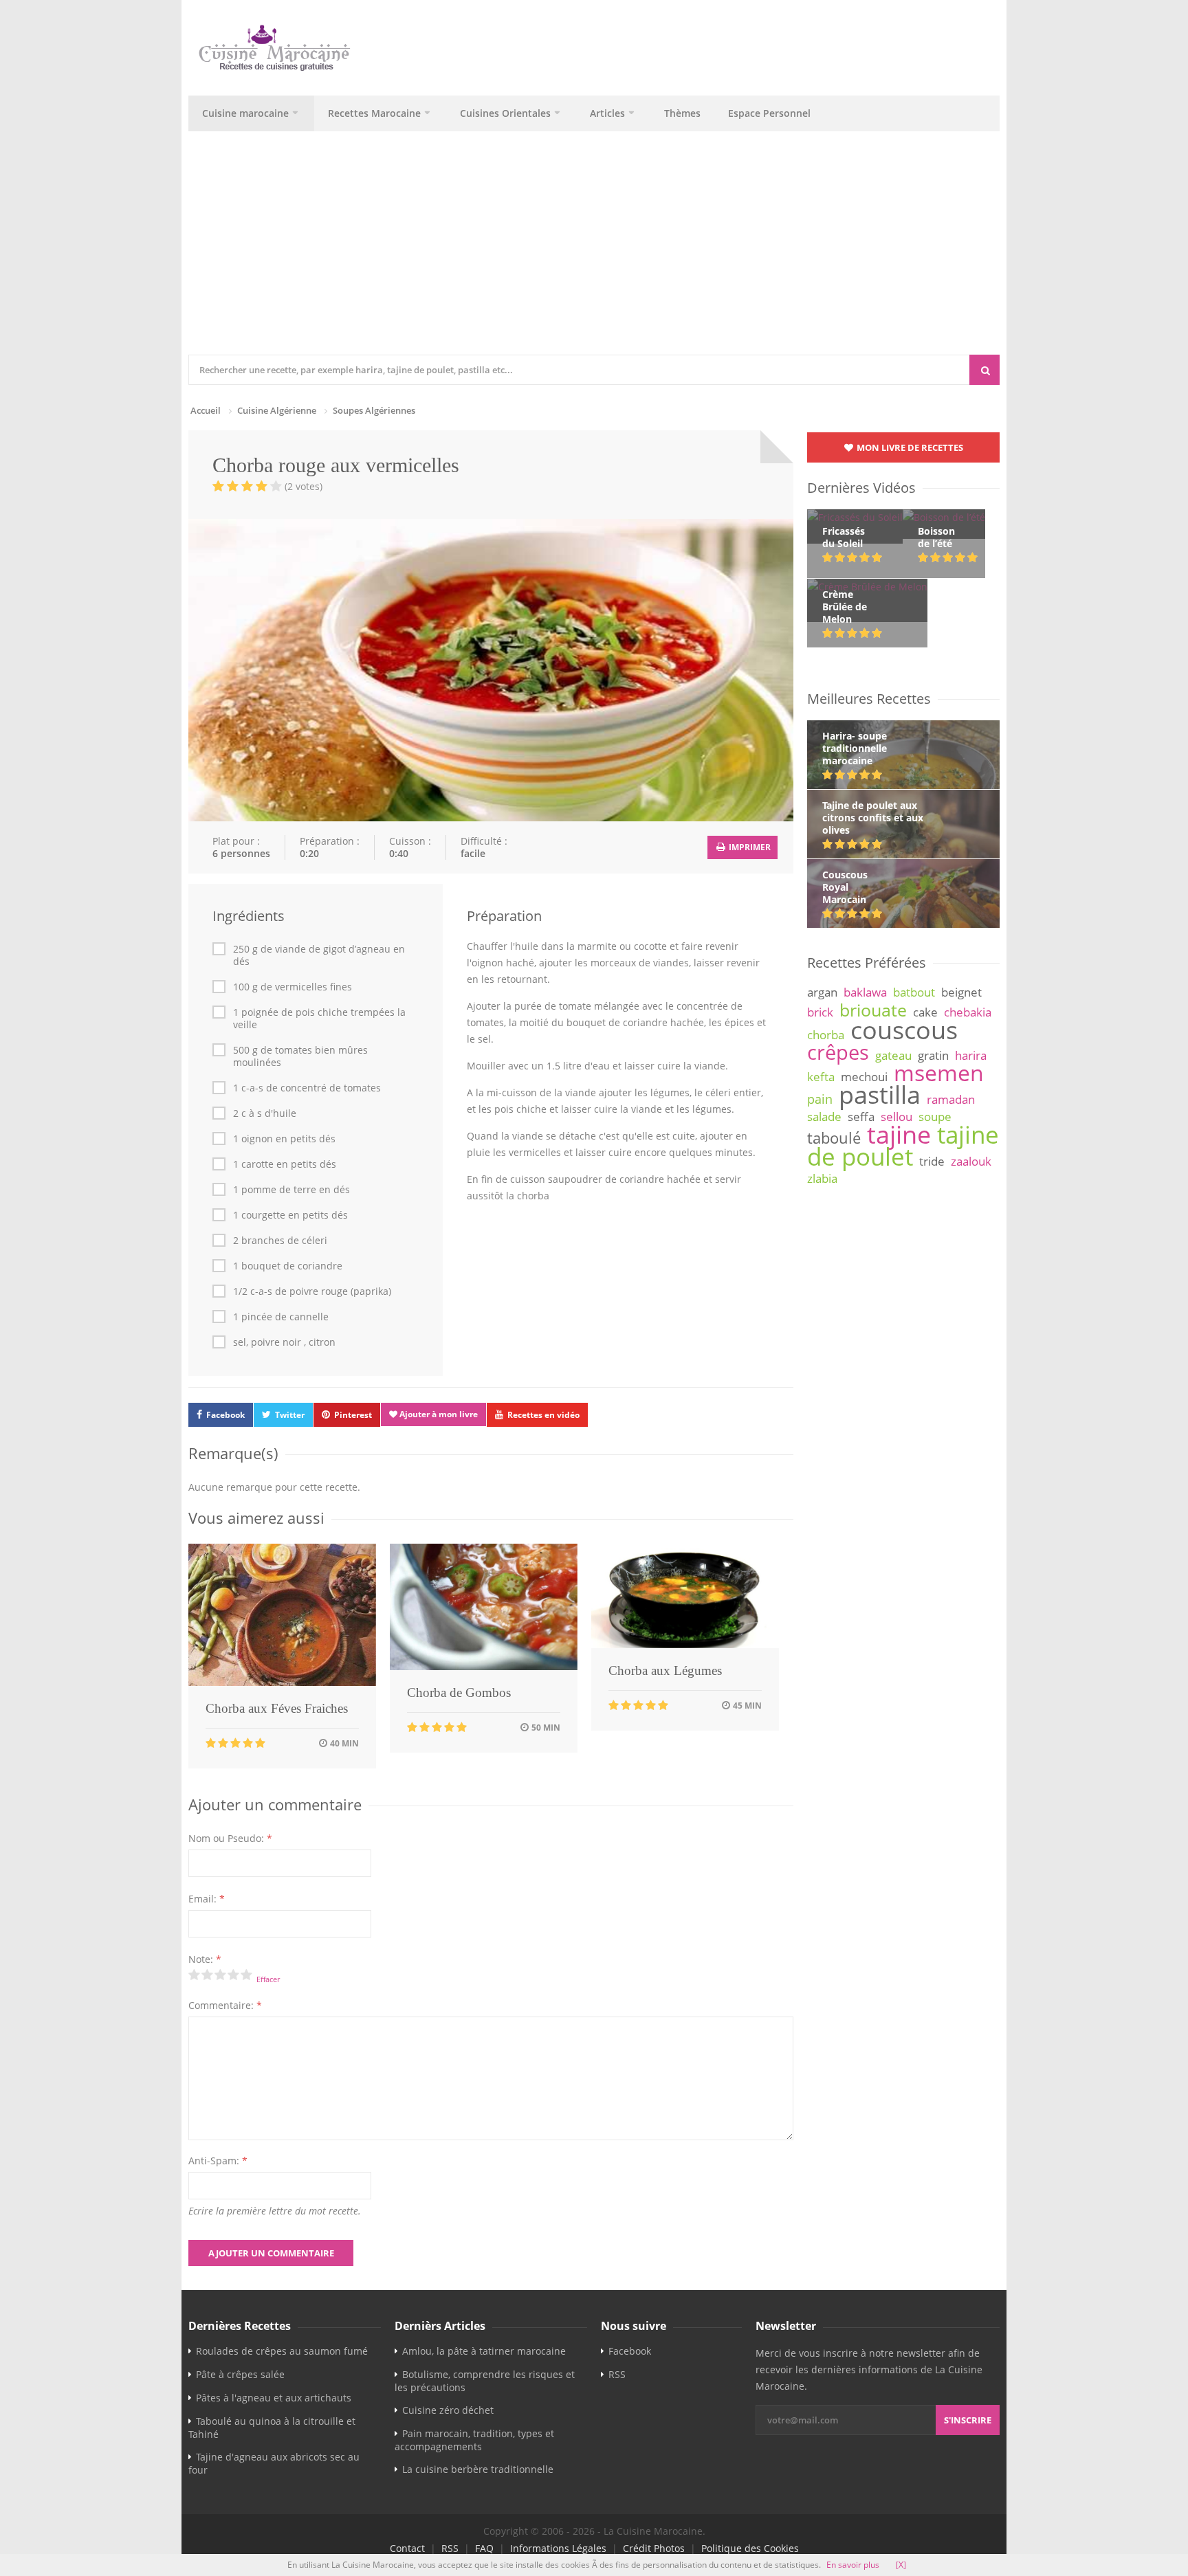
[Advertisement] (594, 252)
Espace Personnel (769, 113)
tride (932, 1161)
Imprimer (749, 847)
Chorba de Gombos (459, 1692)
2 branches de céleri (280, 1241)
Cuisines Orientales (505, 113)
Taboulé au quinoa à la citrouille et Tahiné (272, 2428)
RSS (617, 2374)
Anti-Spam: (218, 2161)
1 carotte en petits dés (285, 1164)
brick (820, 1012)
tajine (899, 1134)
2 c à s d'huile (265, 1113)
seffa (861, 1117)
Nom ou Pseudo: (230, 1838)
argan (822, 992)
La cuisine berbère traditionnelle (478, 2469)
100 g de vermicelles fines (293, 987)
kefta (821, 1077)
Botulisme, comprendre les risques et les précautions (485, 2381)
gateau (893, 1055)
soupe (935, 1117)
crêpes (838, 1052)
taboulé (834, 1138)
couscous (904, 1030)
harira (971, 1055)
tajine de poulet (903, 1145)
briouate (873, 1010)
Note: (205, 1959)
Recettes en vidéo (543, 1415)
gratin (933, 1055)
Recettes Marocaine (374, 113)
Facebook (225, 1415)
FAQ (484, 2548)
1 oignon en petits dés (284, 1139)
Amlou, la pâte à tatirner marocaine (484, 2351)
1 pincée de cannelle (281, 1317)
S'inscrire (968, 2420)
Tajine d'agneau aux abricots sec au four (274, 2463)
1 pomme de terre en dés (291, 1190)
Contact (407, 2548)
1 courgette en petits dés (290, 1215)
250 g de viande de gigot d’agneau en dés (319, 955)
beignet (961, 992)
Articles (607, 113)
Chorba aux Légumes (665, 1670)
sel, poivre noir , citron (284, 1342)
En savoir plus (853, 2565)
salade (824, 1117)
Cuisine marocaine (245, 113)
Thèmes (682, 113)
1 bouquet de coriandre (288, 1266)
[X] (901, 2565)
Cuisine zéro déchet (448, 2410)
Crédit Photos (654, 2548)
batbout (914, 992)
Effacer (268, 1979)
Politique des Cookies (750, 2548)
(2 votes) (304, 486)
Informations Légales (558, 2548)
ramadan (951, 1099)
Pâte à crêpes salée (240, 2374)
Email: (207, 1899)
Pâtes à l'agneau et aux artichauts (274, 2398)
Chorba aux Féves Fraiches (277, 1708)
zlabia (822, 1178)
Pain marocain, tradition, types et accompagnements (474, 2440)
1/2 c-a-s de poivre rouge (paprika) (312, 1291)
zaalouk (971, 1161)
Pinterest (353, 1415)
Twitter (290, 1415)
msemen (939, 1073)
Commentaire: (225, 2005)
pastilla (880, 1094)
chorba (826, 1035)
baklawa (865, 992)
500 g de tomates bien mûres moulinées (300, 1056)
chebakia (968, 1012)
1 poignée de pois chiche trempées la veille (319, 1019)
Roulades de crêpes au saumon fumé (282, 2351)
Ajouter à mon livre (438, 1414)
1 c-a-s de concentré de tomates (307, 1088)
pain (820, 1099)
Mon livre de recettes (909, 447)
